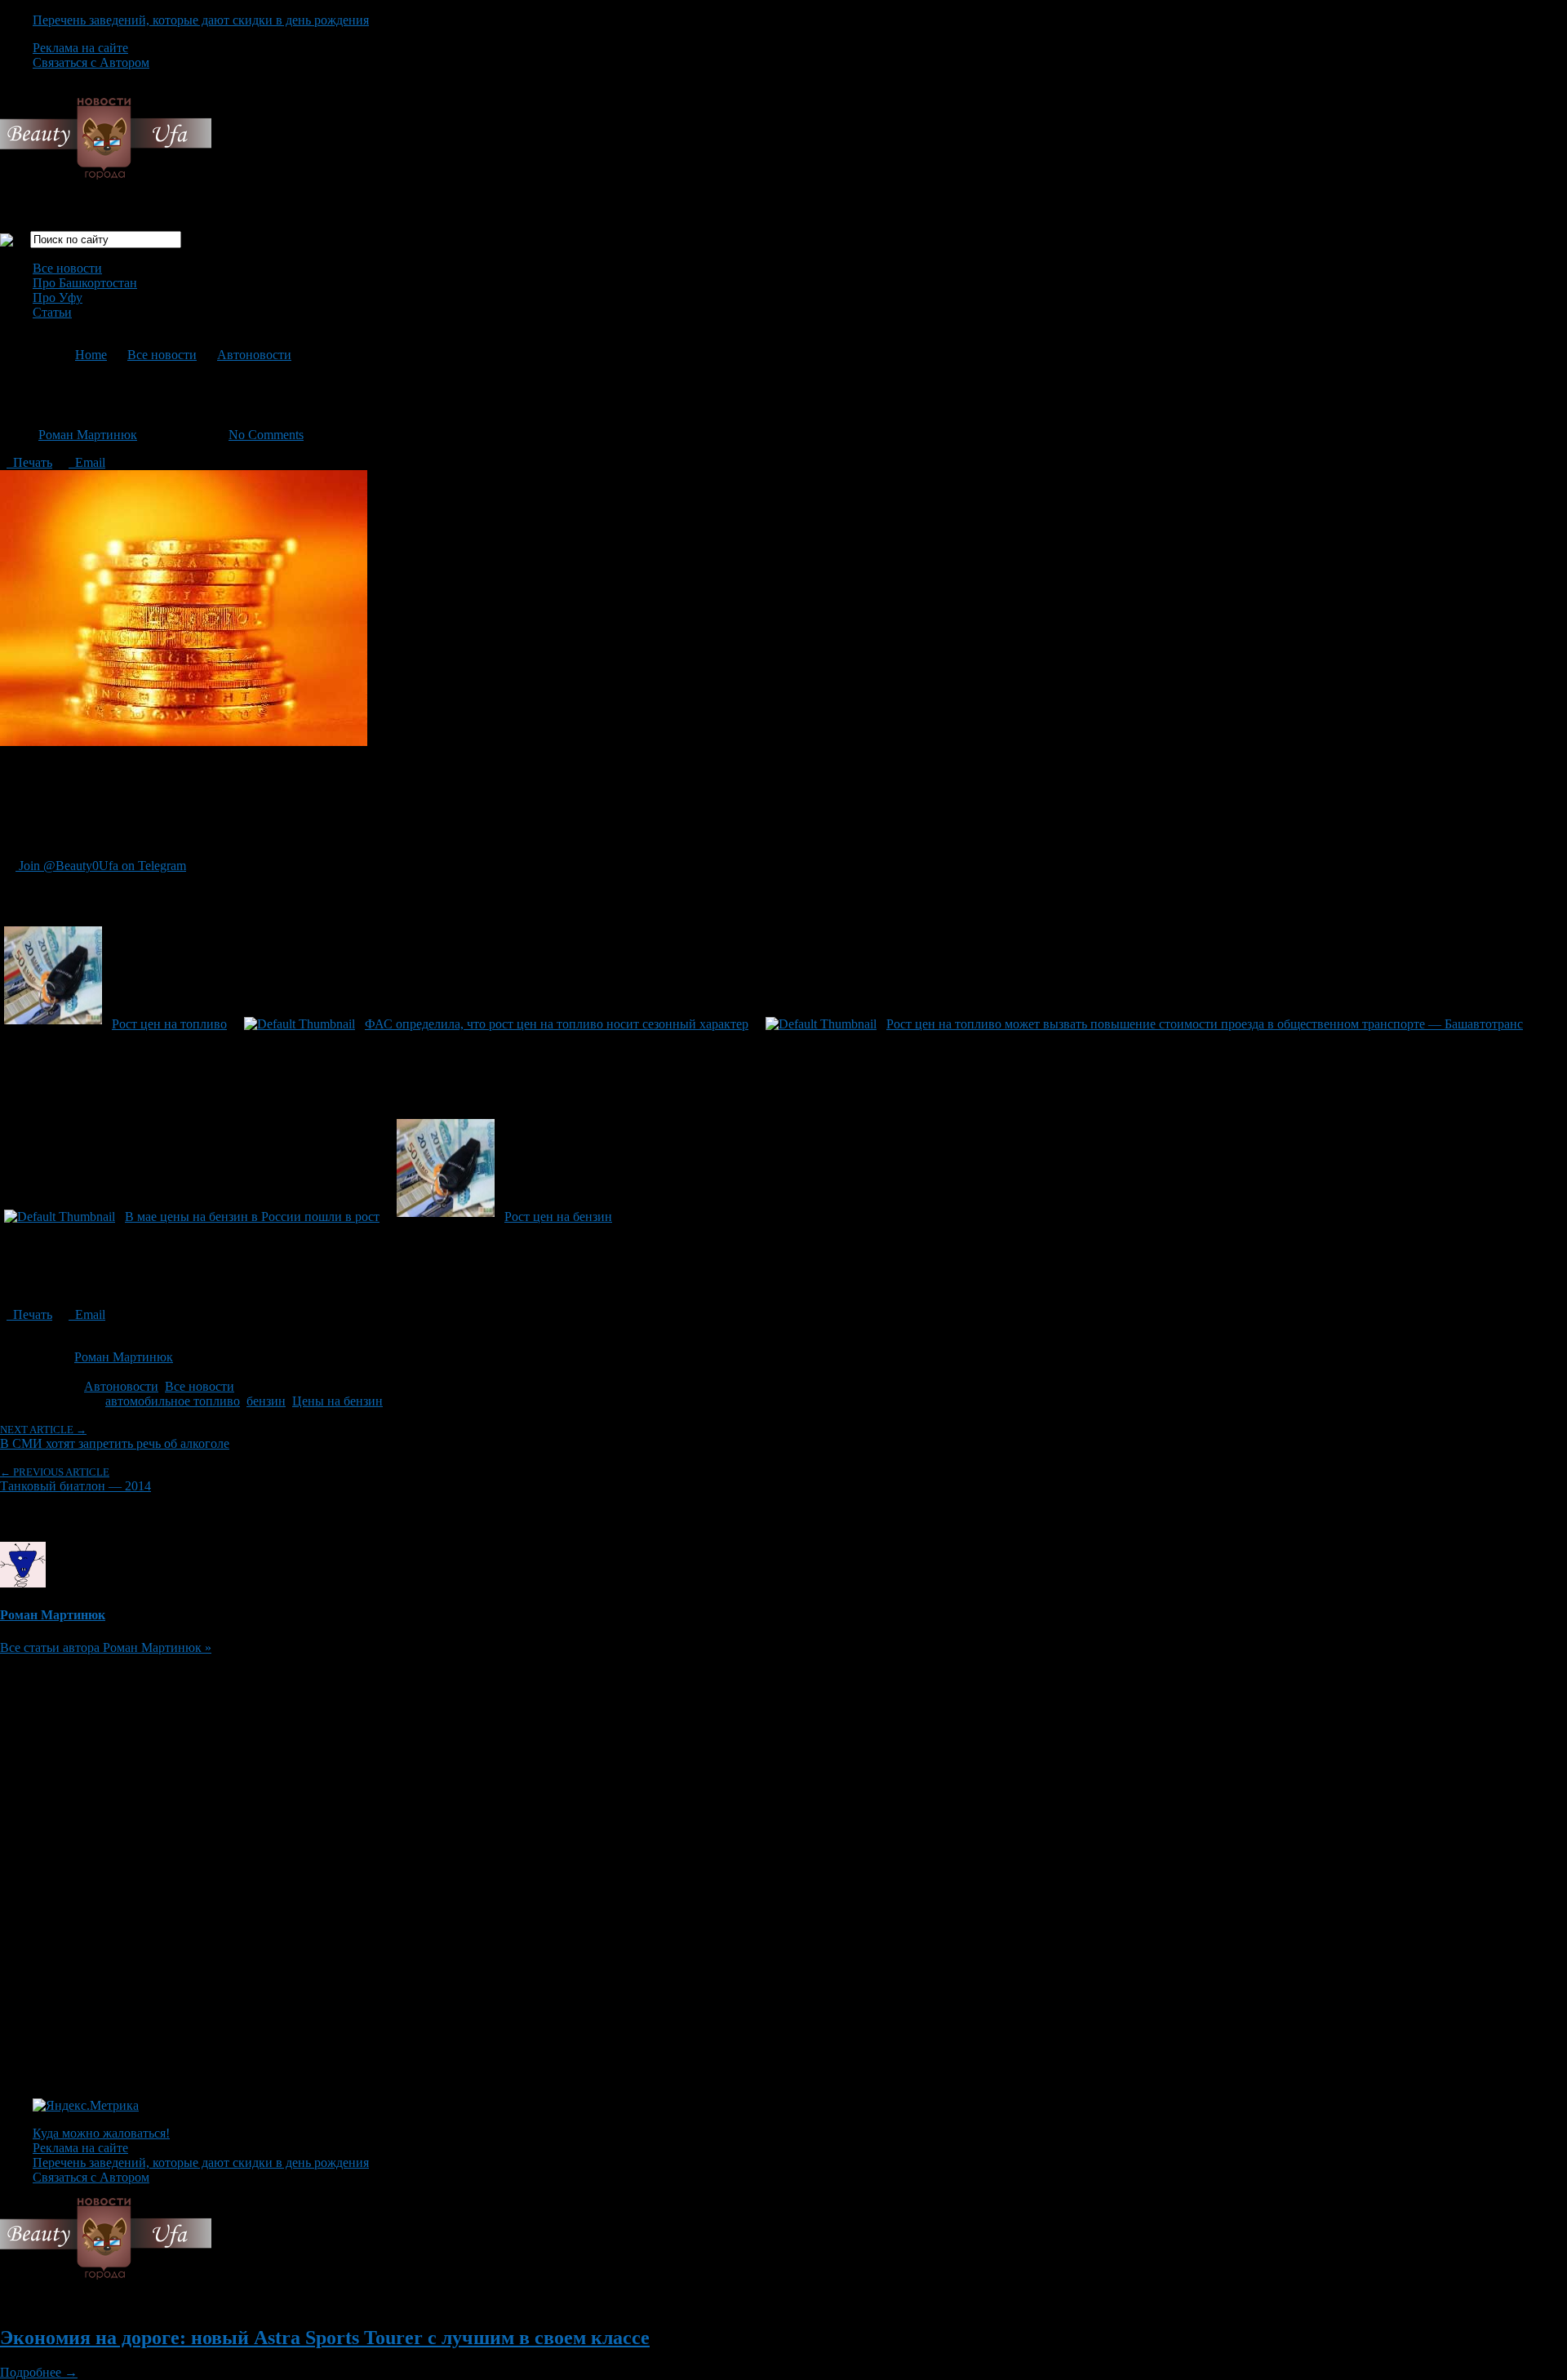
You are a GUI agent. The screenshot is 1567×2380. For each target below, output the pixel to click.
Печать (29, 462)
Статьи (52, 312)
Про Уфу (58, 297)
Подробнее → (39, 2372)
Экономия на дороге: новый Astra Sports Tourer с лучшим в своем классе (325, 2338)
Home (91, 355)
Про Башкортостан (85, 283)
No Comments (266, 435)
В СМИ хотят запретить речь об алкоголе (115, 1437)
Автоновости (254, 355)
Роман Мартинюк (88, 435)
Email (87, 462)
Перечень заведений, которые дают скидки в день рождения (201, 20)
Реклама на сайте (80, 48)
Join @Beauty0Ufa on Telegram (101, 866)
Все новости (67, 268)
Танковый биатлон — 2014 (75, 1479)
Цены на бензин (337, 1401)
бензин (266, 1401)
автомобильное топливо (173, 1401)
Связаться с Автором (91, 62)
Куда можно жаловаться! (101, 2133)
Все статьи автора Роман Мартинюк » (106, 1647)
